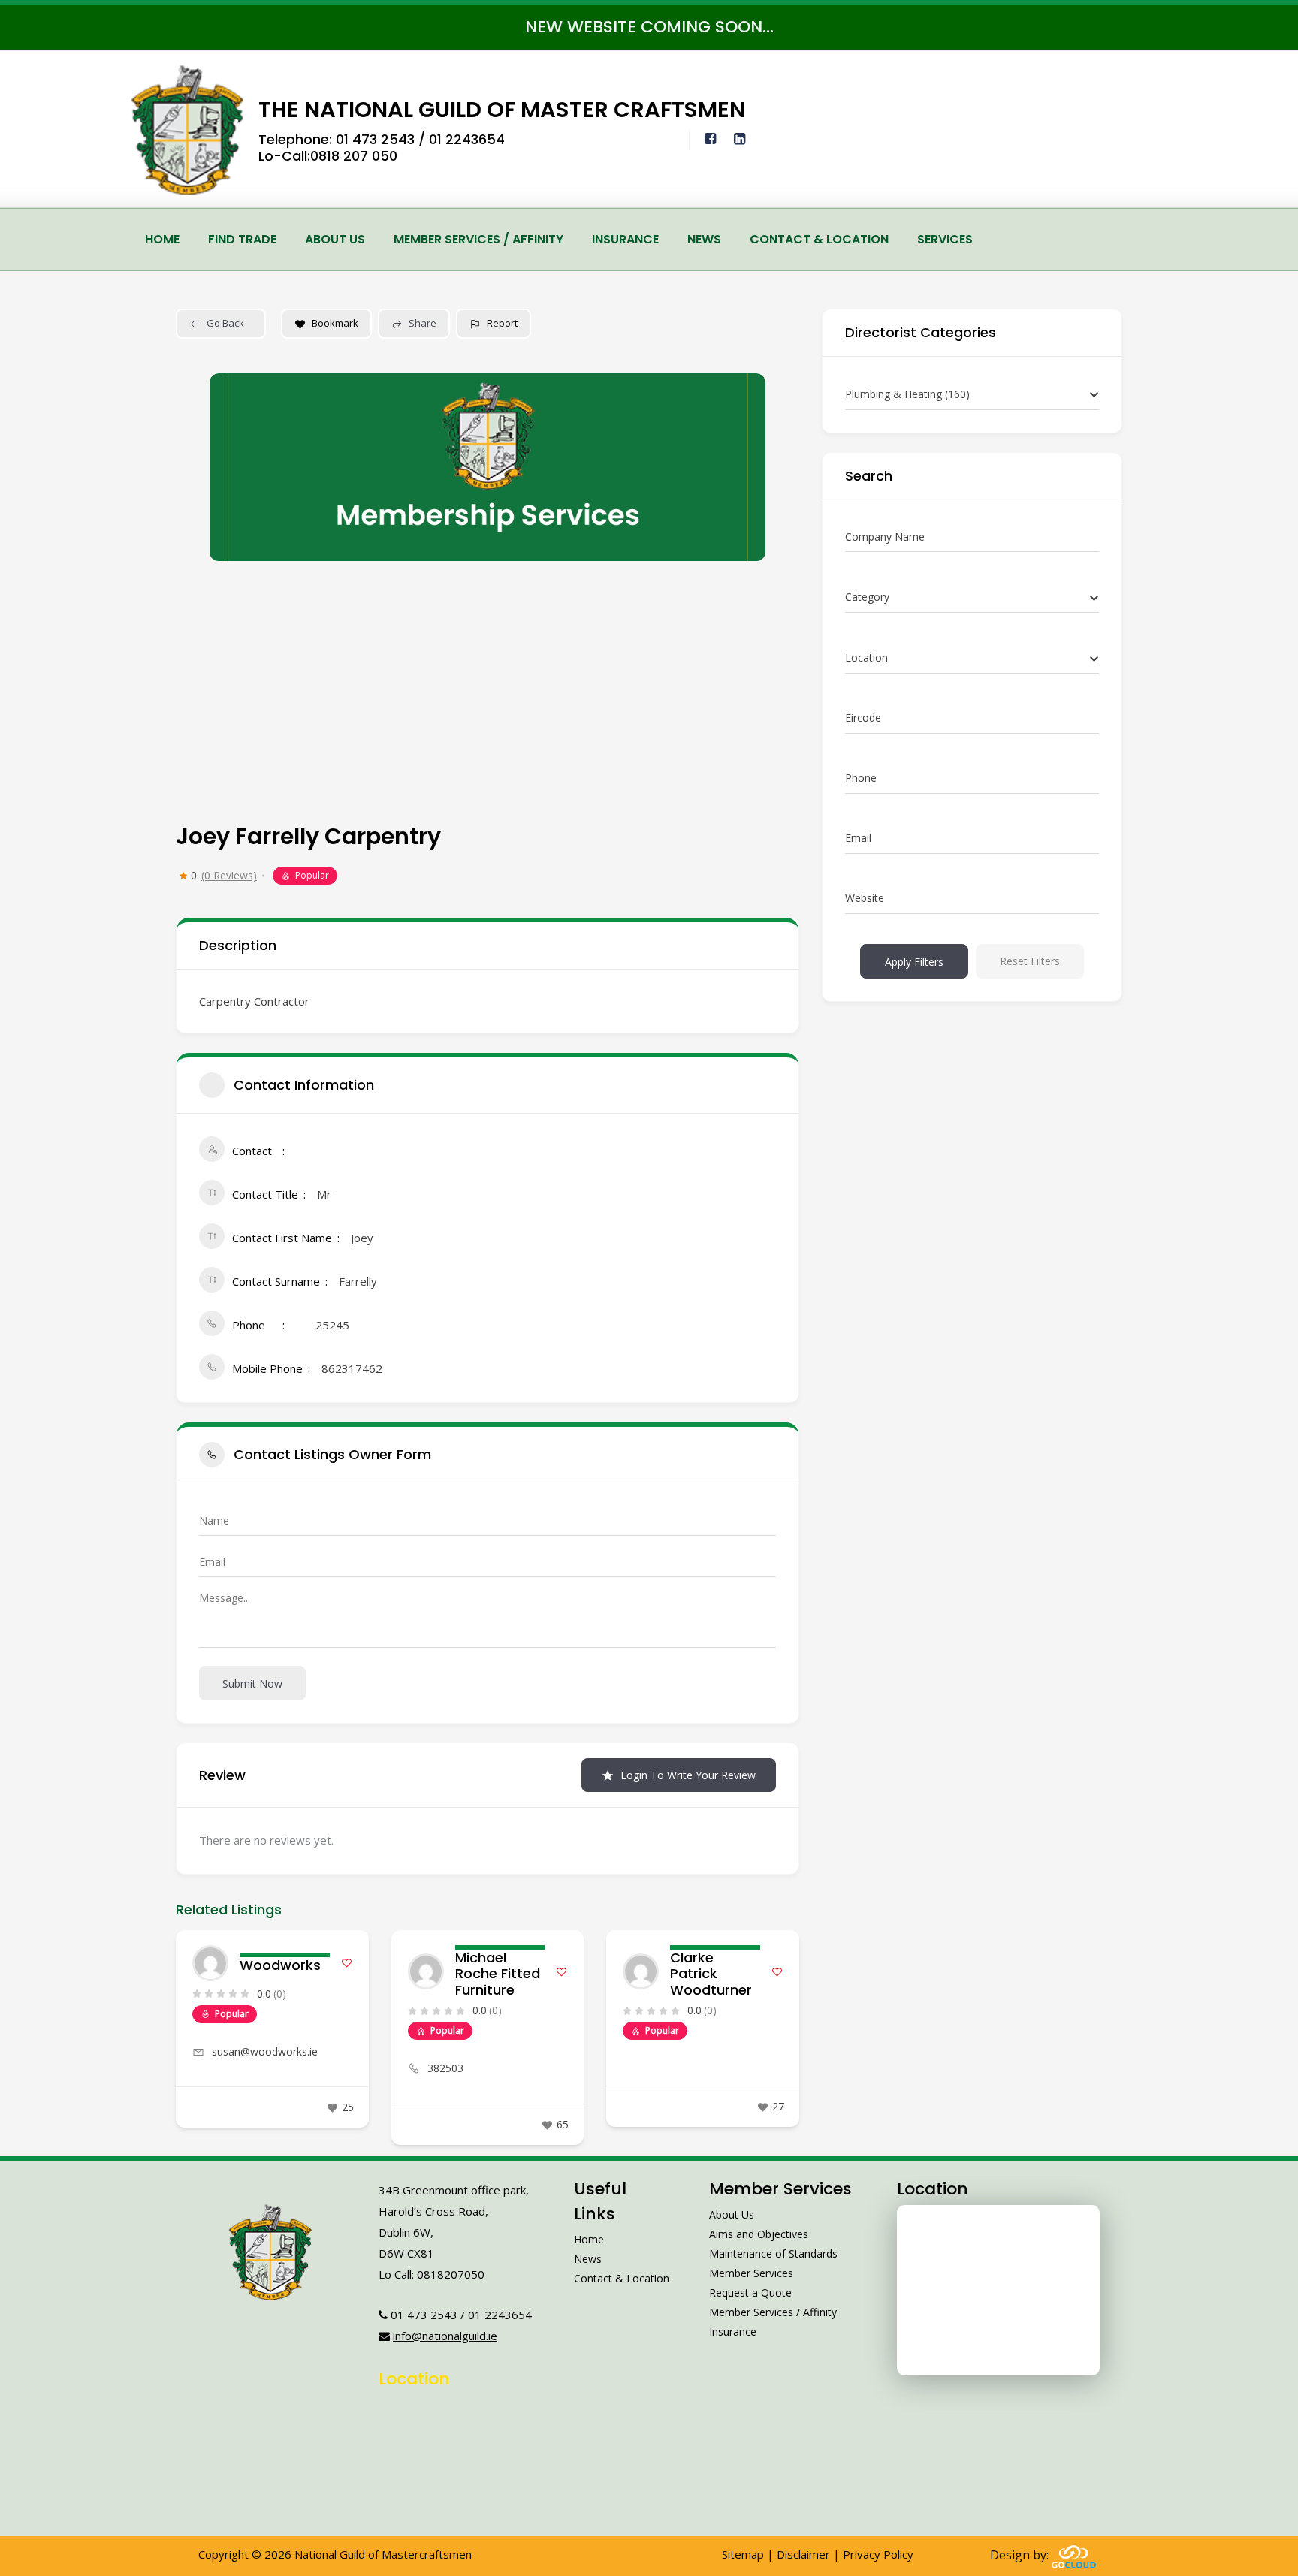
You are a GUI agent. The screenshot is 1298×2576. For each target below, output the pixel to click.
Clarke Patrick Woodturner (711, 1974)
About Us (335, 239)
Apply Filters (914, 962)
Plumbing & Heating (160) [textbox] (907, 394)
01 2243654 (467, 139)
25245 (332, 1325)
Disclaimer (803, 2554)
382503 (445, 2068)
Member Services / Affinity (478, 239)
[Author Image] (210, 1963)
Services (945, 239)
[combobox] (972, 395)
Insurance (625, 239)
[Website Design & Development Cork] (1074, 2555)
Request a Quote (750, 2292)
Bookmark (335, 323)
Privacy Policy (878, 2554)
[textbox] (867, 597)
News (704, 239)
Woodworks (280, 1965)
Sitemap (743, 2554)
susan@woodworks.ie (265, 2051)
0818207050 (451, 2274)
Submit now (252, 1683)
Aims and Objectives (759, 2234)
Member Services (751, 2273)
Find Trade (242, 239)
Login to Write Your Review (688, 1775)
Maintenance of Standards (773, 2253)
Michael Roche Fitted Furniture (498, 1974)
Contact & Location (819, 239)
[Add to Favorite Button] (347, 1963)
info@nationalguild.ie (445, 2336)
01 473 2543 (375, 139)
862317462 (352, 1368)
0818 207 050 (354, 156)
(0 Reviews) (229, 876)
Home (162, 239)
